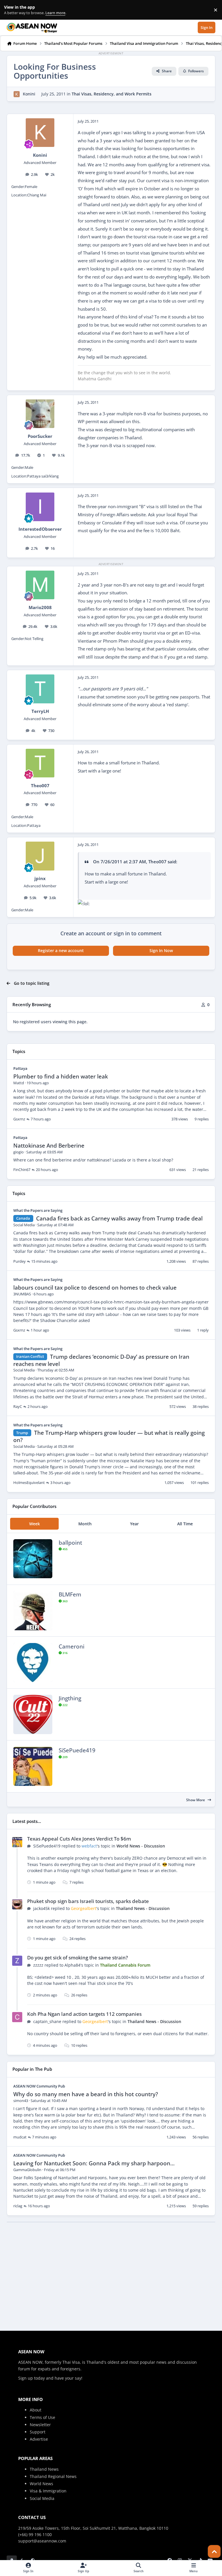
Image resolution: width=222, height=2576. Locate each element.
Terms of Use (42, 2417)
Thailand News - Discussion (143, 1908)
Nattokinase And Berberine (49, 1146)
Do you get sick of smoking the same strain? (78, 1958)
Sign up (26, 2378)
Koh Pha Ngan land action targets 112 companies (84, 2014)
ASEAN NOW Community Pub (39, 2086)
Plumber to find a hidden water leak (61, 1076)
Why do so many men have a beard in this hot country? (86, 2094)
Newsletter (40, 2425)
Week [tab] (35, 1524)
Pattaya (20, 1068)
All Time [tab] (185, 1524)
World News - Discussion (141, 1846)
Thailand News (44, 2469)
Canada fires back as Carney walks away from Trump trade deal (119, 1218)
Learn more (11, 10)
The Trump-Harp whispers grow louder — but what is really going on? (109, 1436)
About (36, 2410)
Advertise (39, 2439)
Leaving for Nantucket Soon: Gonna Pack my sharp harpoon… (94, 2163)
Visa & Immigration (48, 2491)
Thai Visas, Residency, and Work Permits (112, 94)
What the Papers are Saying (38, 1210)
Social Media (42, 2498)
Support (38, 2432)
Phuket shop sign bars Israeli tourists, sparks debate (88, 1901)
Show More (196, 1800)
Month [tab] (85, 1524)
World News (41, 2484)
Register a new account (61, 950)
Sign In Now (161, 950)
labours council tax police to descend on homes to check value (95, 1288)
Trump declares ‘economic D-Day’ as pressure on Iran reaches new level (101, 1360)
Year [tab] (134, 1524)
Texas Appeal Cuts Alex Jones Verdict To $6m (79, 1839)
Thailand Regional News (53, 2476)
